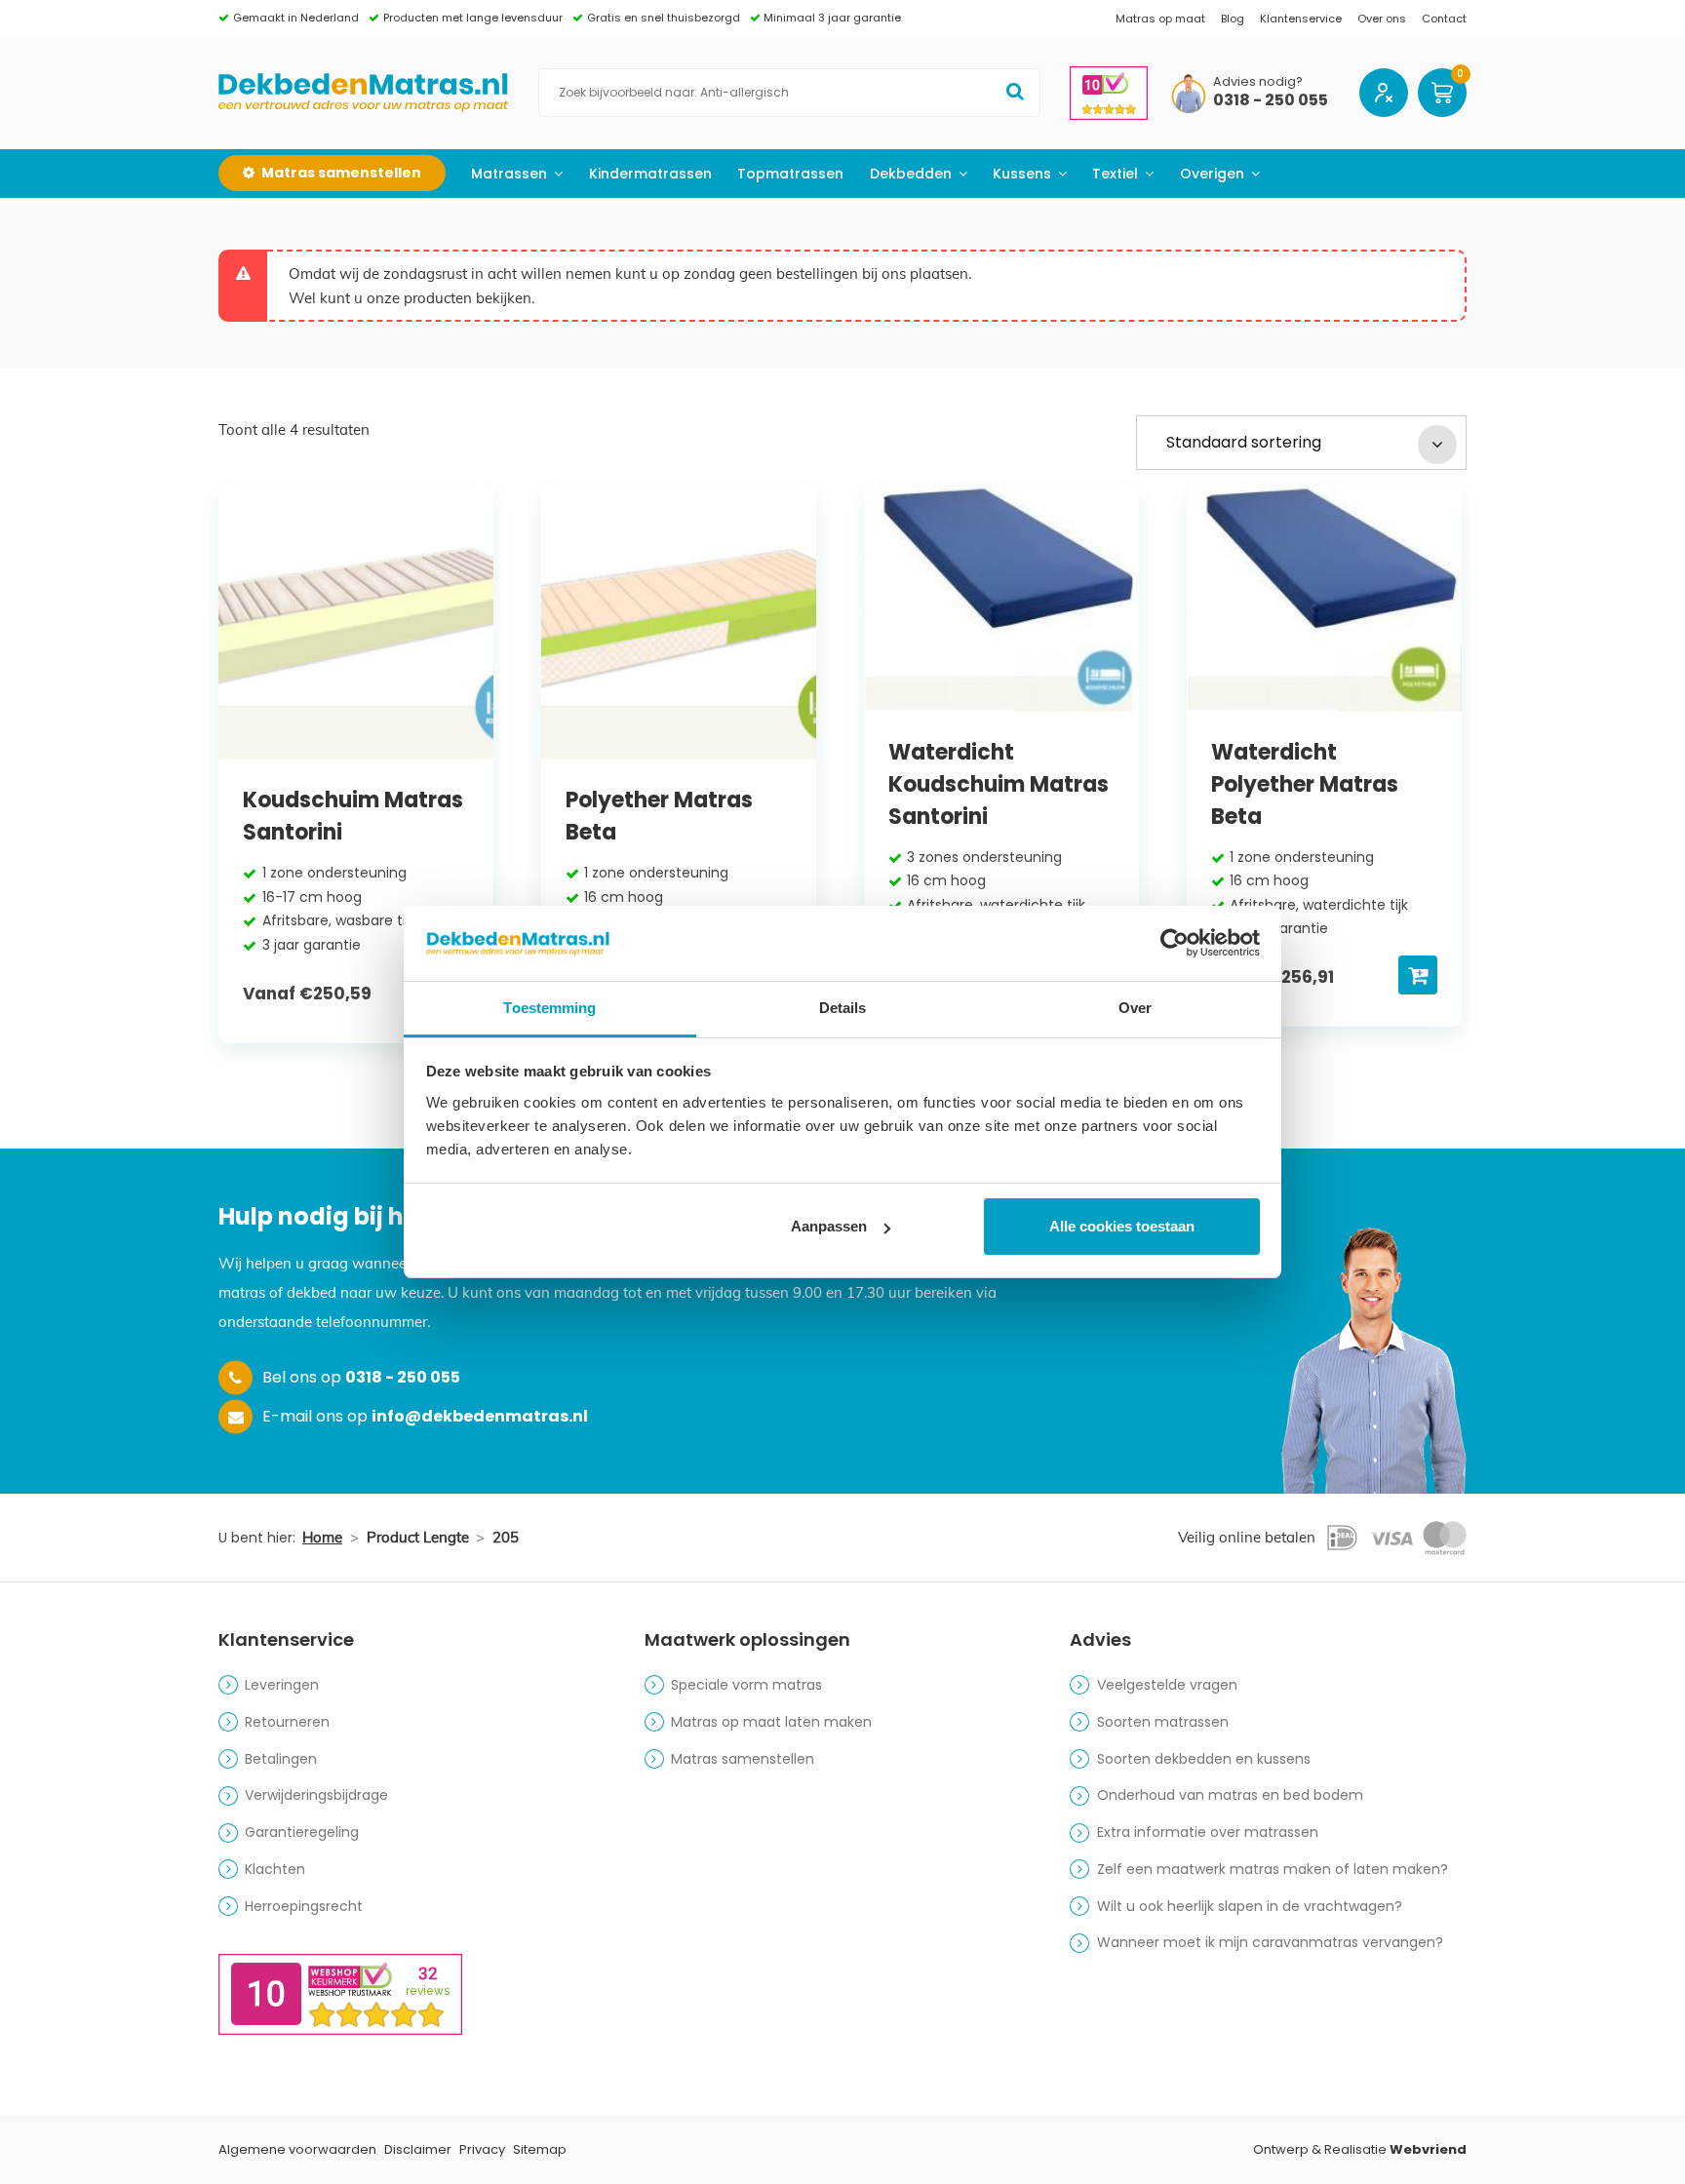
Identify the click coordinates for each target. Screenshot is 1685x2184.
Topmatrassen (790, 174)
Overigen (1212, 174)
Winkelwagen (1442, 93)
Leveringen (282, 1685)
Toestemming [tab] (549, 1008)
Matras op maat (1160, 19)
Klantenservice (1301, 19)
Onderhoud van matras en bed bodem (1230, 1795)
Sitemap (540, 2149)
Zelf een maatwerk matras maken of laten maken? (1273, 1869)
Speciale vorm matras (746, 1685)
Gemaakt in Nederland (296, 18)
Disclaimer (418, 2149)
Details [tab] (843, 1008)
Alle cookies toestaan (1122, 1226)
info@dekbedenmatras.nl (480, 1416)
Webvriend (1428, 2149)
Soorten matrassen (1163, 1722)
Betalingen (281, 1759)
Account (1384, 93)
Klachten (275, 1869)
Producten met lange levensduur (473, 18)
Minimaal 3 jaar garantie (832, 18)
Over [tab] (1135, 1008)
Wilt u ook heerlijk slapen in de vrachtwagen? (1250, 1906)
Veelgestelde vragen (1167, 1685)
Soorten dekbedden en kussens (1204, 1759)
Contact (1444, 19)
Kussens (1022, 174)
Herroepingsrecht (304, 1906)
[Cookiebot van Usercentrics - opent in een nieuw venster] (1175, 943)
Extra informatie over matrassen (1208, 1832)
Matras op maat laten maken (771, 1722)
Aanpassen (829, 1226)
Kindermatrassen (650, 174)
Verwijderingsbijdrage (316, 1795)
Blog (1233, 19)
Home (322, 1537)
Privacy (482, 2149)
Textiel (1115, 174)
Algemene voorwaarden (297, 2149)
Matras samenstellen (743, 1759)
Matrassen (509, 174)
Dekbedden (911, 174)
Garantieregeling (302, 1832)
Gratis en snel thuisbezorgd (664, 18)
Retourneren (287, 1722)
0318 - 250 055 (1271, 101)
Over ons (1382, 19)
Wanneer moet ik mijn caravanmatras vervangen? (1270, 1942)
